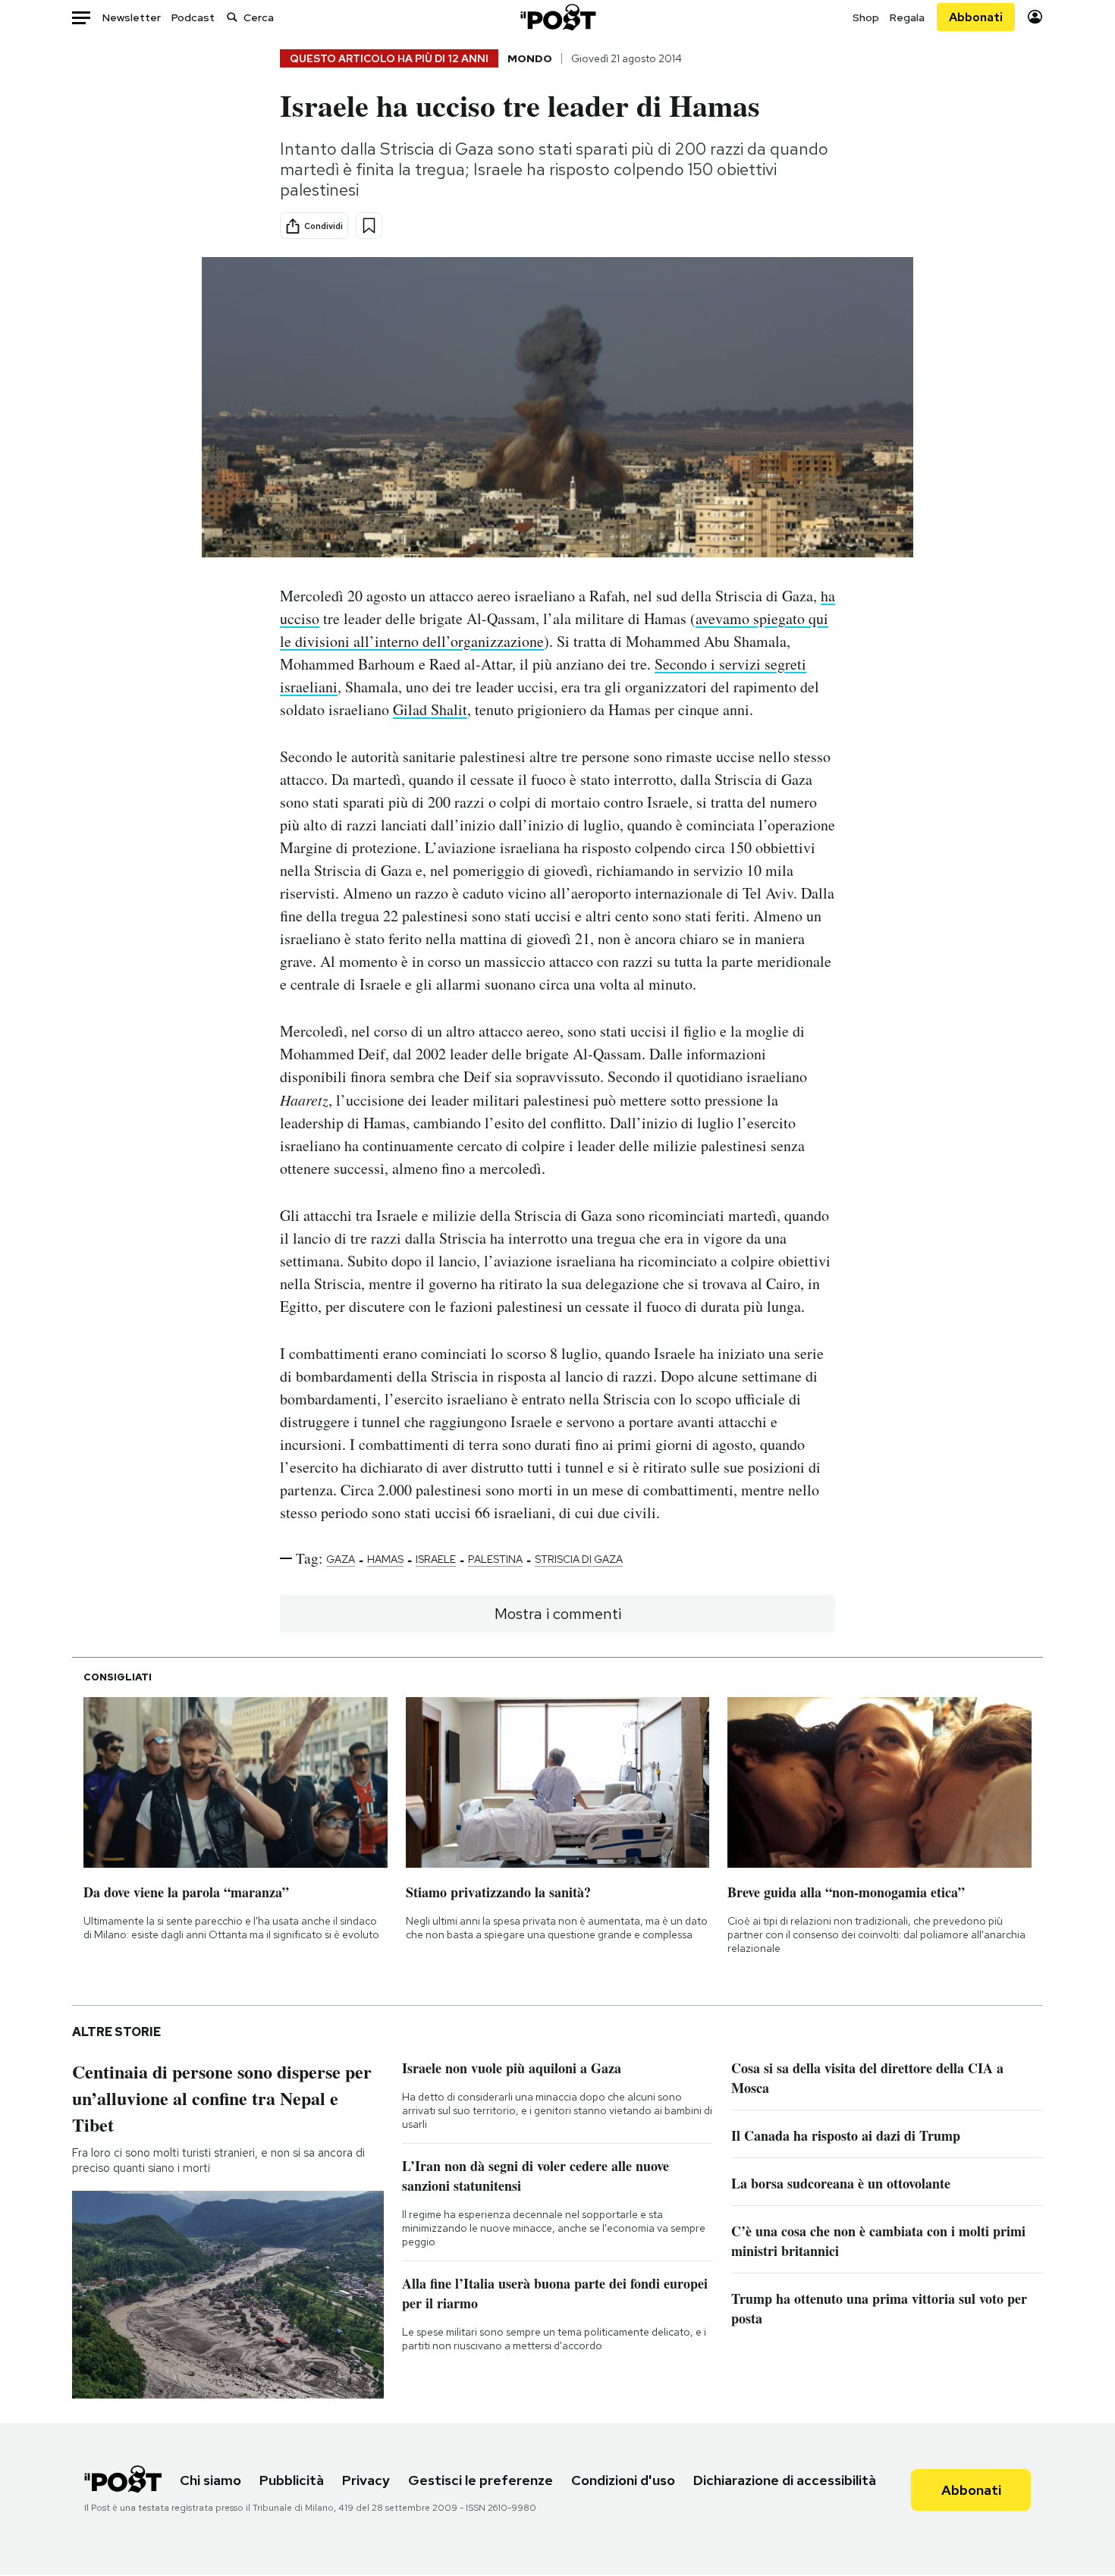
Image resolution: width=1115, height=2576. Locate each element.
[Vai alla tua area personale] (1035, 17)
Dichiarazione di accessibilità (785, 2480)
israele (436, 1559)
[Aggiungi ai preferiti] (369, 226)
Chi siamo (210, 2480)
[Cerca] (232, 17)
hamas (385, 1559)
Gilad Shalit (430, 709)
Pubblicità (292, 2480)
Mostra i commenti (558, 1614)
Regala (907, 17)
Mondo (530, 58)
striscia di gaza (579, 1559)
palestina (495, 1559)
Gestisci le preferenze (481, 2480)
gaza (341, 1559)
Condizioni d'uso (623, 2480)
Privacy (366, 2480)
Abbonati (976, 17)
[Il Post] (557, 17)
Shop (866, 17)
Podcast (193, 17)
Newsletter (132, 17)
